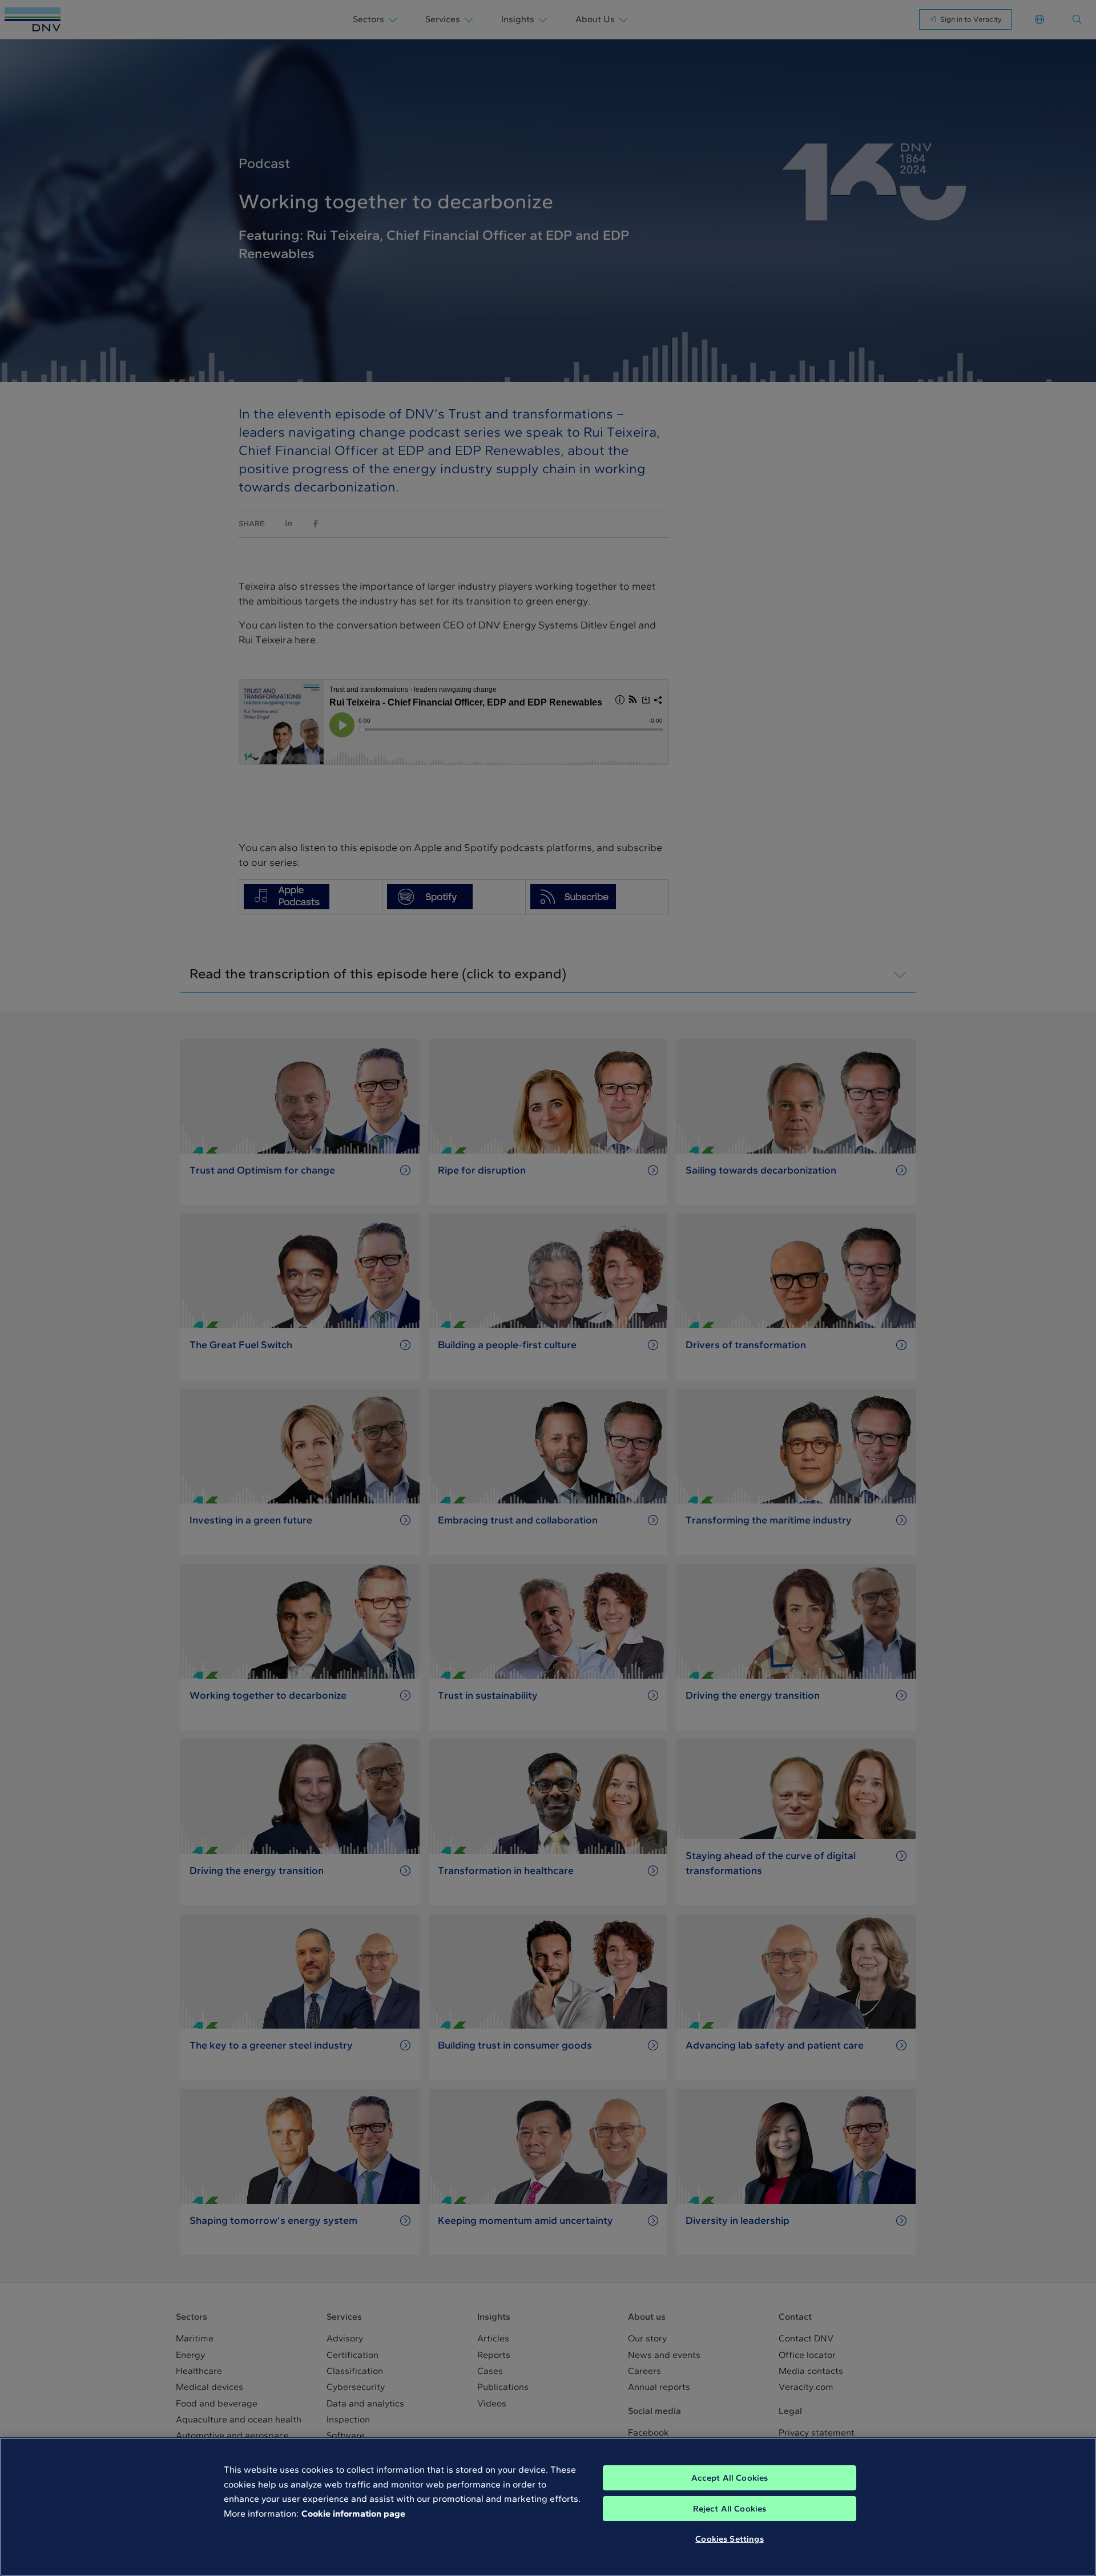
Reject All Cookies (730, 2509)
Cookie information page (353, 2513)
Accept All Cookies (730, 2478)
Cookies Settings (729, 2539)
